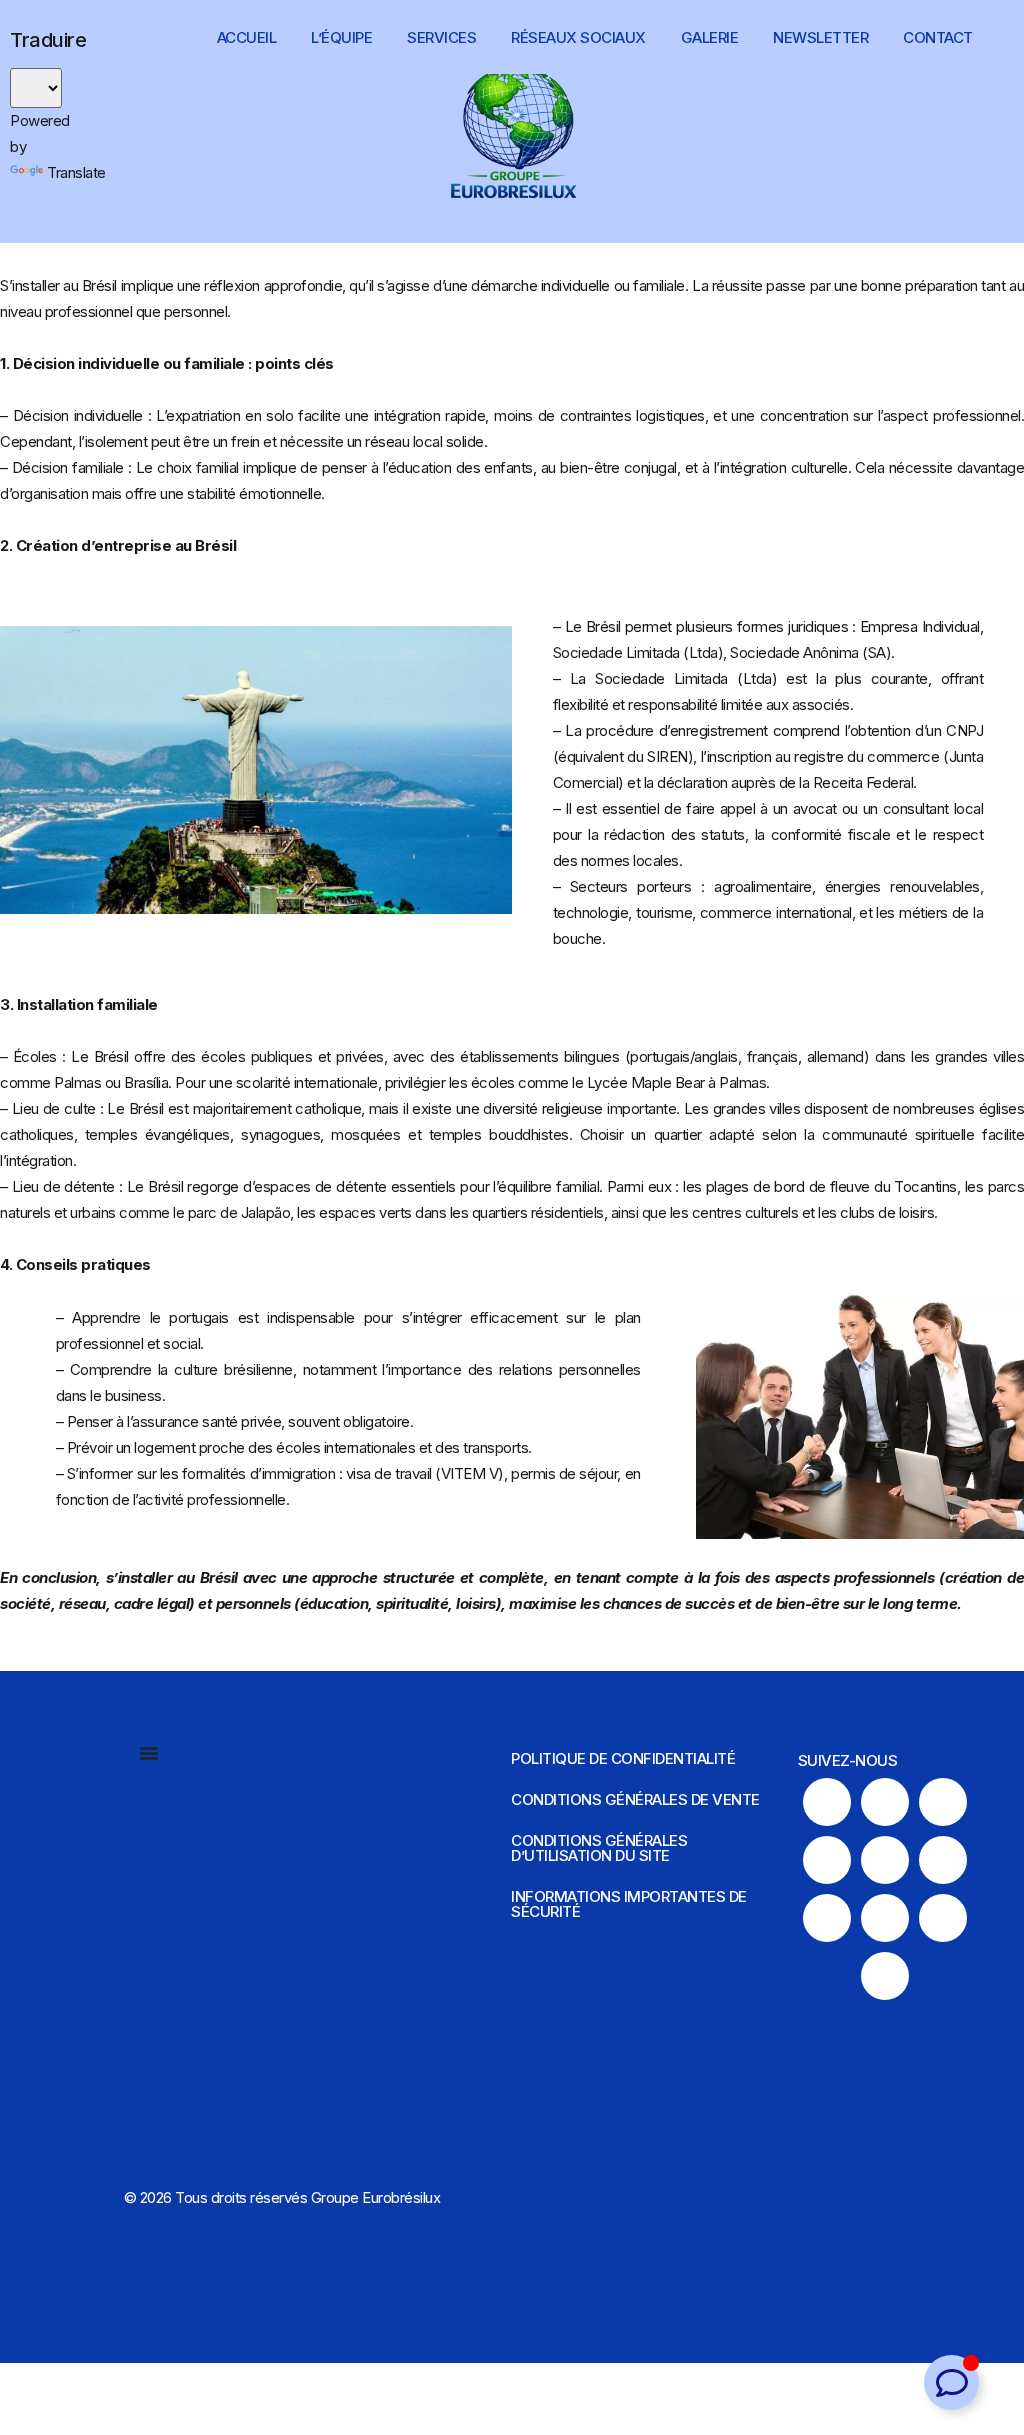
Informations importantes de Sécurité (629, 1904)
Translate (76, 172)
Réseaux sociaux (578, 37)
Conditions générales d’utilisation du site (599, 1848)
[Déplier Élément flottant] (951, 2382)
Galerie (710, 37)
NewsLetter (820, 37)
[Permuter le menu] (149, 1753)
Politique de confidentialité (623, 1758)
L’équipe (341, 37)
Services (441, 37)
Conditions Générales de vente (635, 1799)
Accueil (247, 37)
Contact (938, 37)
